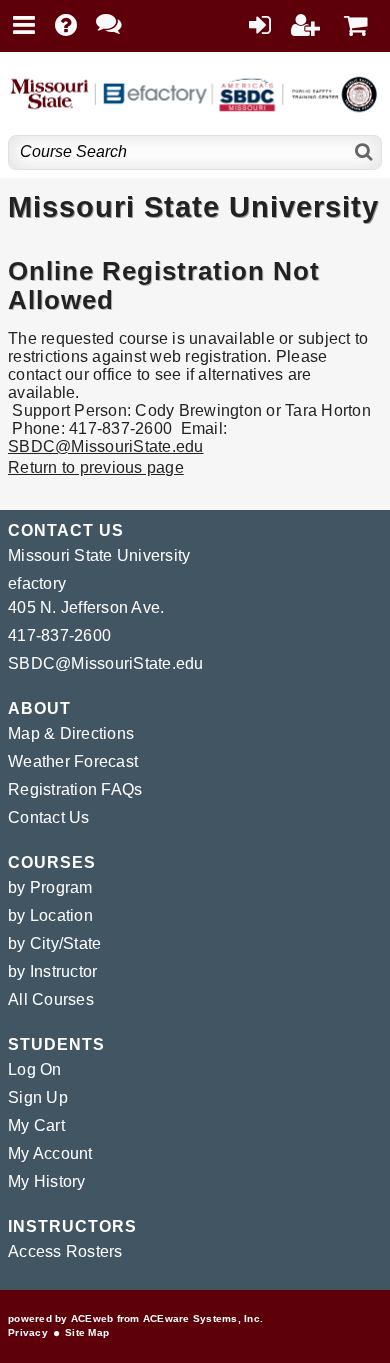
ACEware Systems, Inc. (203, 1318)
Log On (35, 1069)
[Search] (364, 152)
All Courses (51, 999)
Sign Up (38, 1097)
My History (47, 1181)
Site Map (87, 1332)
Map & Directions (71, 733)
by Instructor (52, 971)
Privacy (28, 1332)
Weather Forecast (73, 761)
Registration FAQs (75, 789)
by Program (50, 887)
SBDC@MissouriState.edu (106, 446)
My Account (50, 1153)
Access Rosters (65, 1251)
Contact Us (49, 817)
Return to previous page (96, 467)
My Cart (36, 1125)
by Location (50, 915)
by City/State (54, 943)
